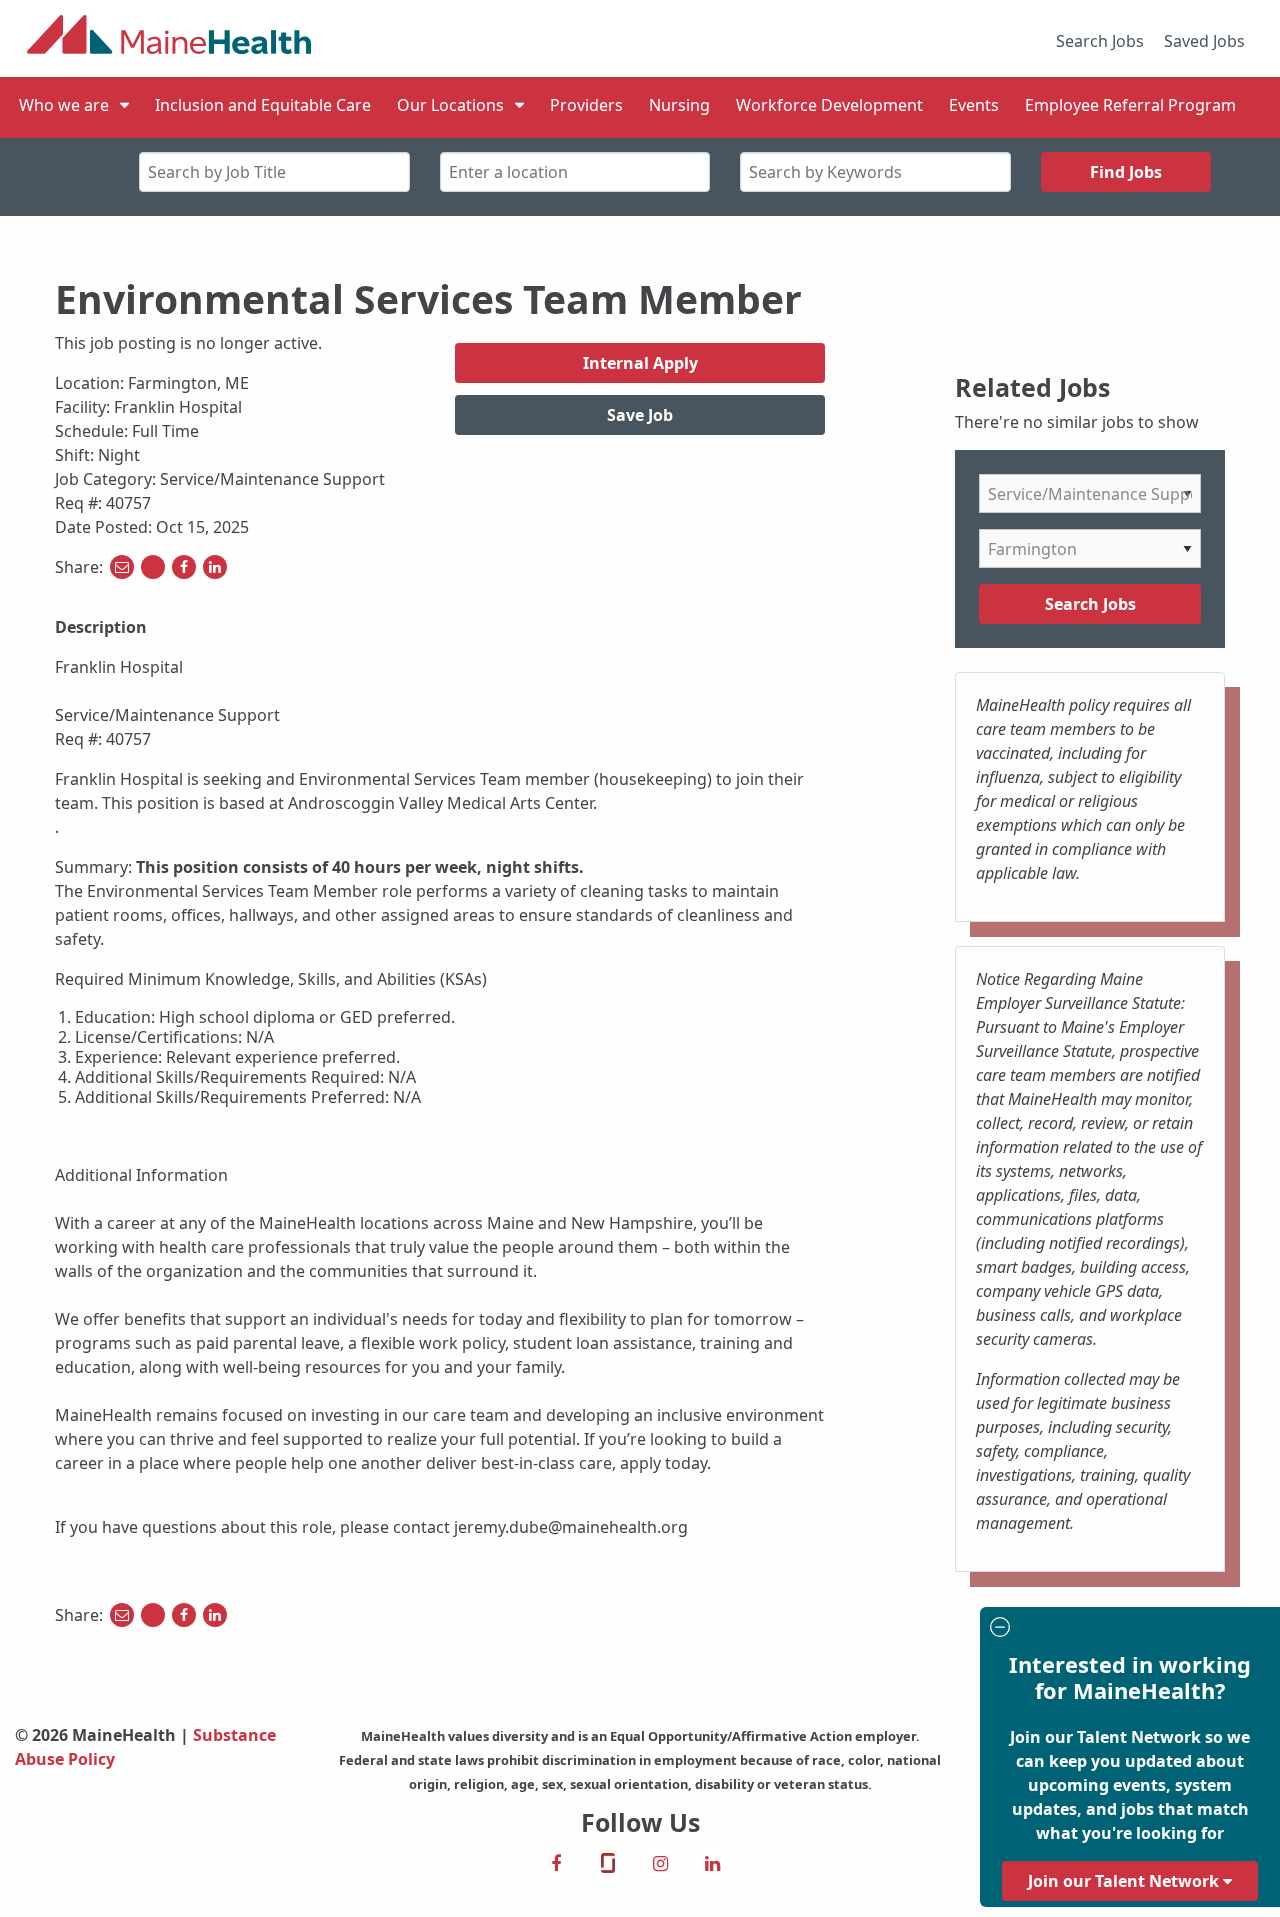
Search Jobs (1100, 41)
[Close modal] (1127, 1629)
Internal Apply (640, 363)
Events (974, 105)
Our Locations (450, 105)
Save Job (640, 415)
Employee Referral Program (1130, 105)
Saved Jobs (1204, 41)
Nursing (679, 105)
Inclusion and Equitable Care (263, 105)
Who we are (64, 105)
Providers (586, 105)
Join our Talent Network (1125, 1881)
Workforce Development (829, 105)
